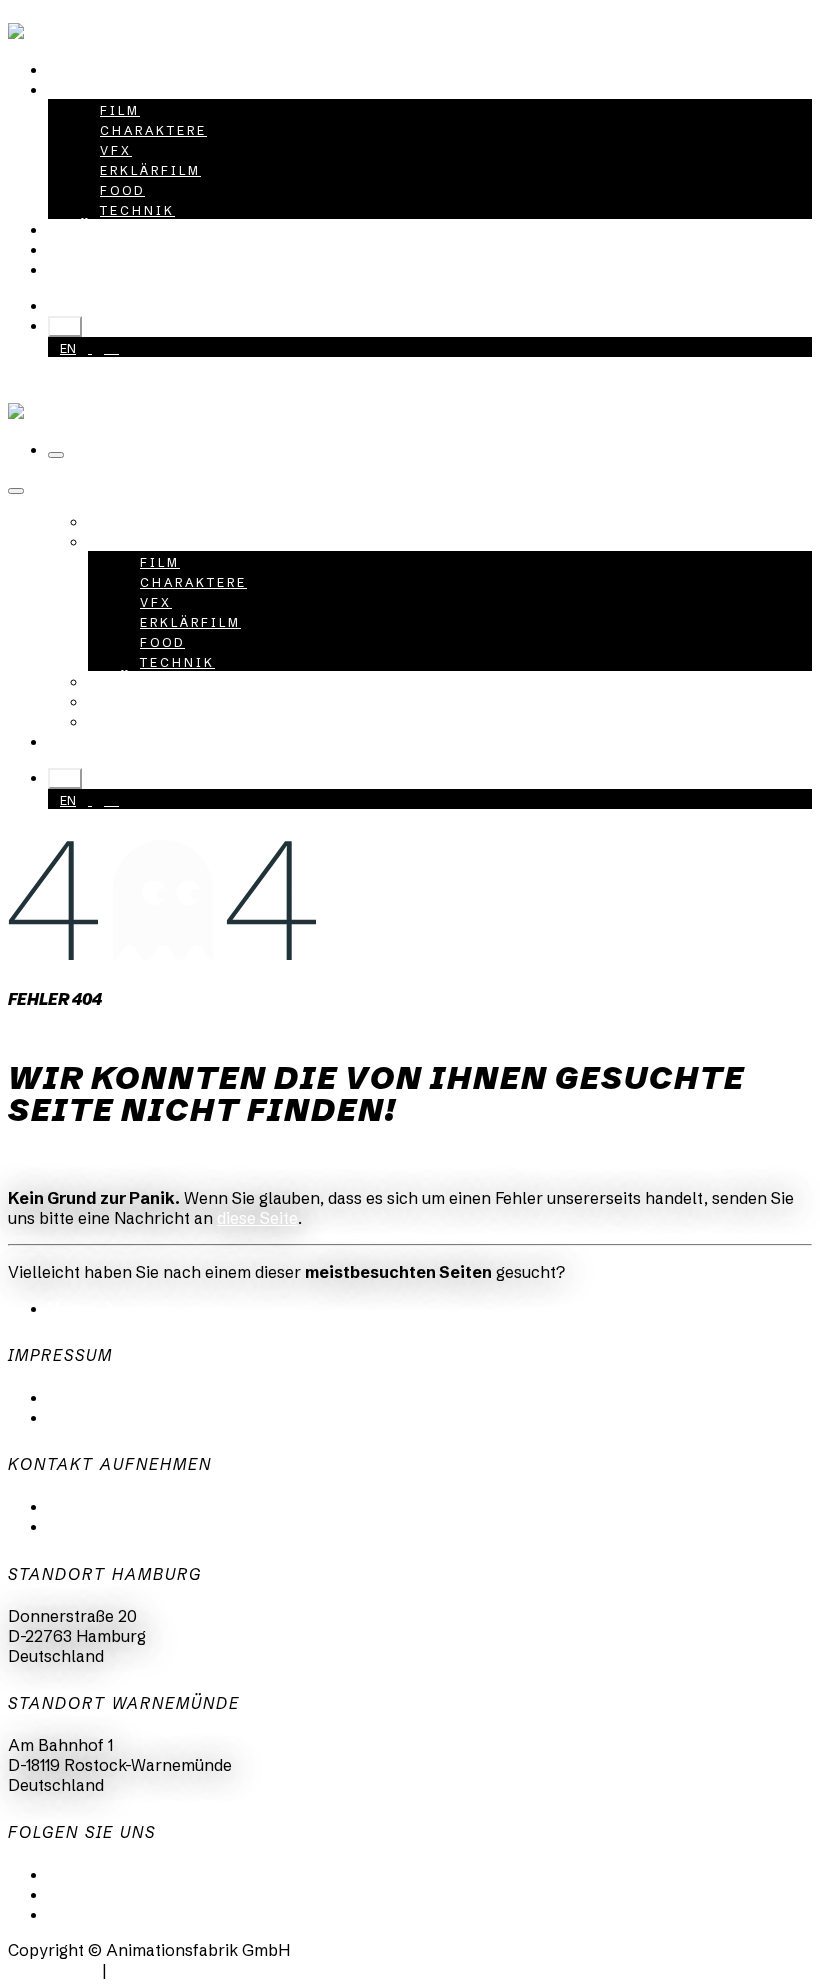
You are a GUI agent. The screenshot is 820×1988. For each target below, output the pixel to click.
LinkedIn (80, 1874)
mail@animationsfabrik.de (147, 1506)
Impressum (90, 1417)
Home (72, 1308)
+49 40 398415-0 (141, 305)
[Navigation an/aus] (56, 455)
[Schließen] (16, 491)
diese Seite (257, 1218)
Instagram (87, 1894)
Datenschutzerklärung (133, 1397)
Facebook (85, 1914)
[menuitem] (94, 69)
